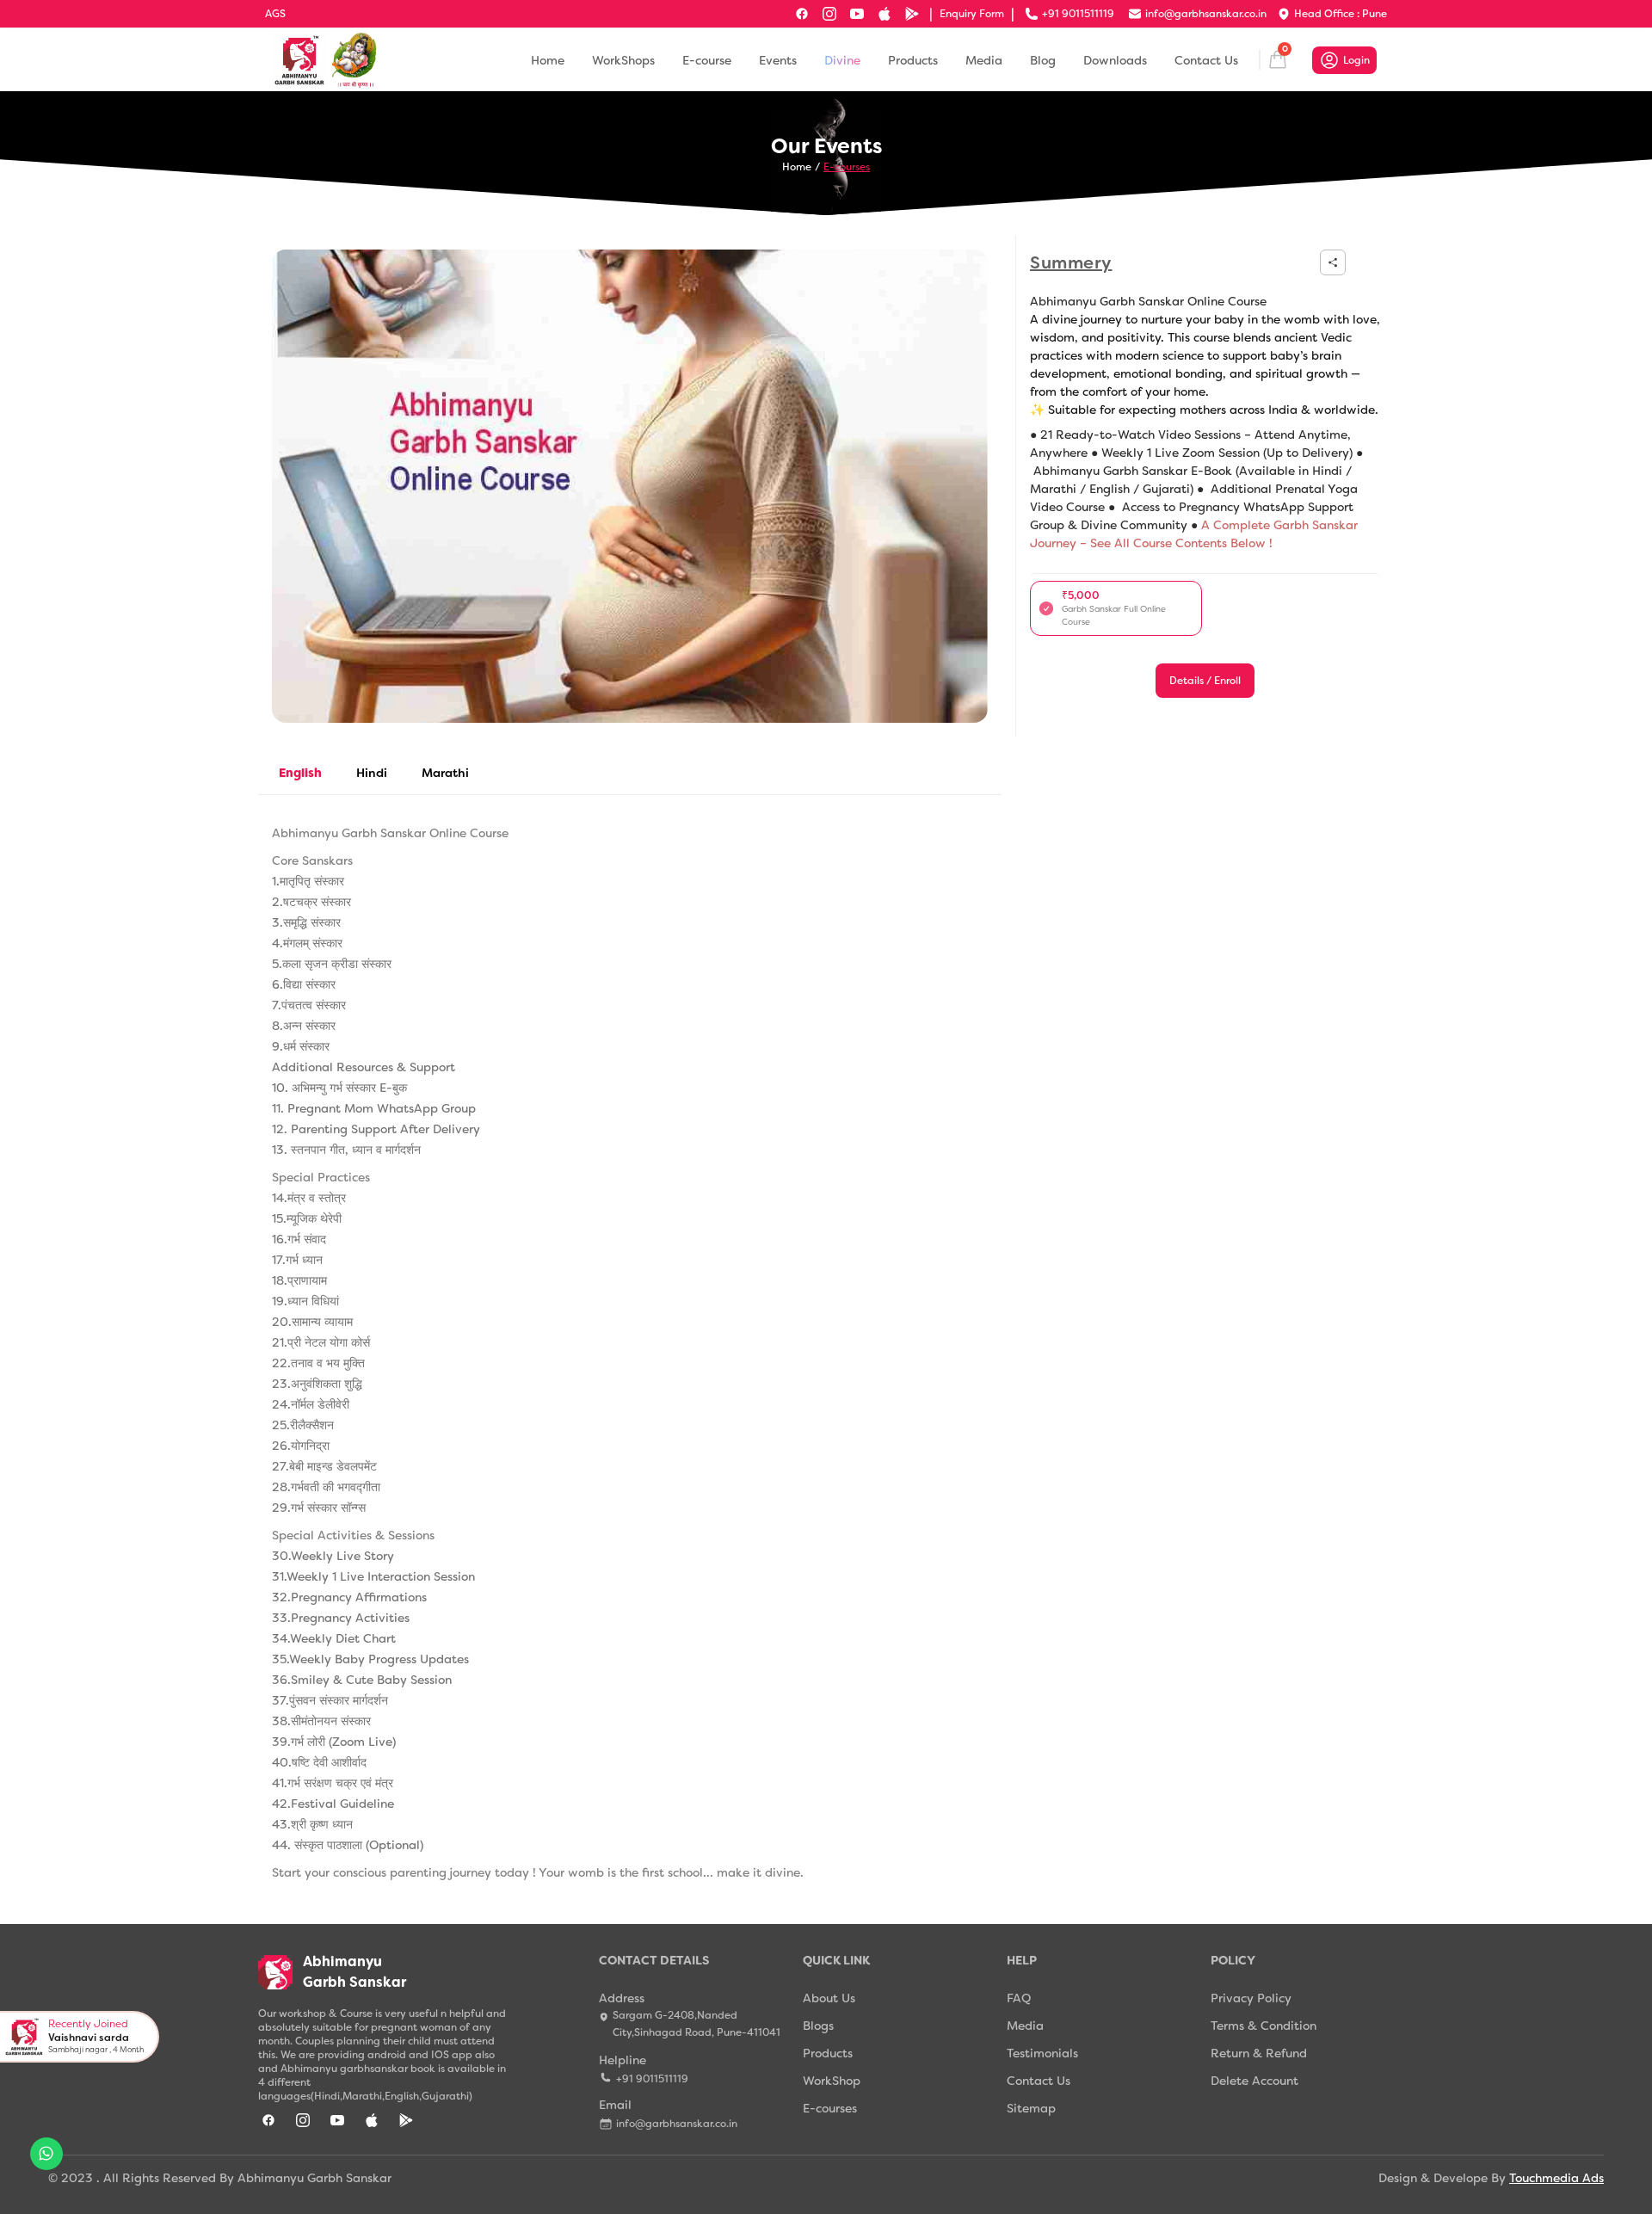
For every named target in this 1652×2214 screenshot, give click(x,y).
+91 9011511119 (652, 2079)
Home (548, 60)
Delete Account (1254, 2081)
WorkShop (832, 2081)
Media (984, 60)
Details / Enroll (1205, 681)
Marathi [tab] (445, 773)
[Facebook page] (802, 14)
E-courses (847, 167)
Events (778, 60)
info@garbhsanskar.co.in (677, 2124)
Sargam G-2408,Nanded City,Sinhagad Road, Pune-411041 (697, 2024)
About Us (829, 1998)
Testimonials (1042, 2053)
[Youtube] (857, 14)
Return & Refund (1259, 2053)
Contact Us (1206, 60)
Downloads (1115, 60)
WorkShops (623, 60)
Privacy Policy (1251, 1998)
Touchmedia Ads (1556, 2178)
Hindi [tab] (372, 773)
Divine (842, 60)
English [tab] (300, 773)
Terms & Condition (1264, 2026)
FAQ (1019, 1998)
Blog (1043, 60)
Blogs (818, 2026)
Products (913, 60)
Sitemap (1031, 2108)
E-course (707, 60)
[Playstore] (912, 14)
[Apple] (885, 14)
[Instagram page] (829, 14)
